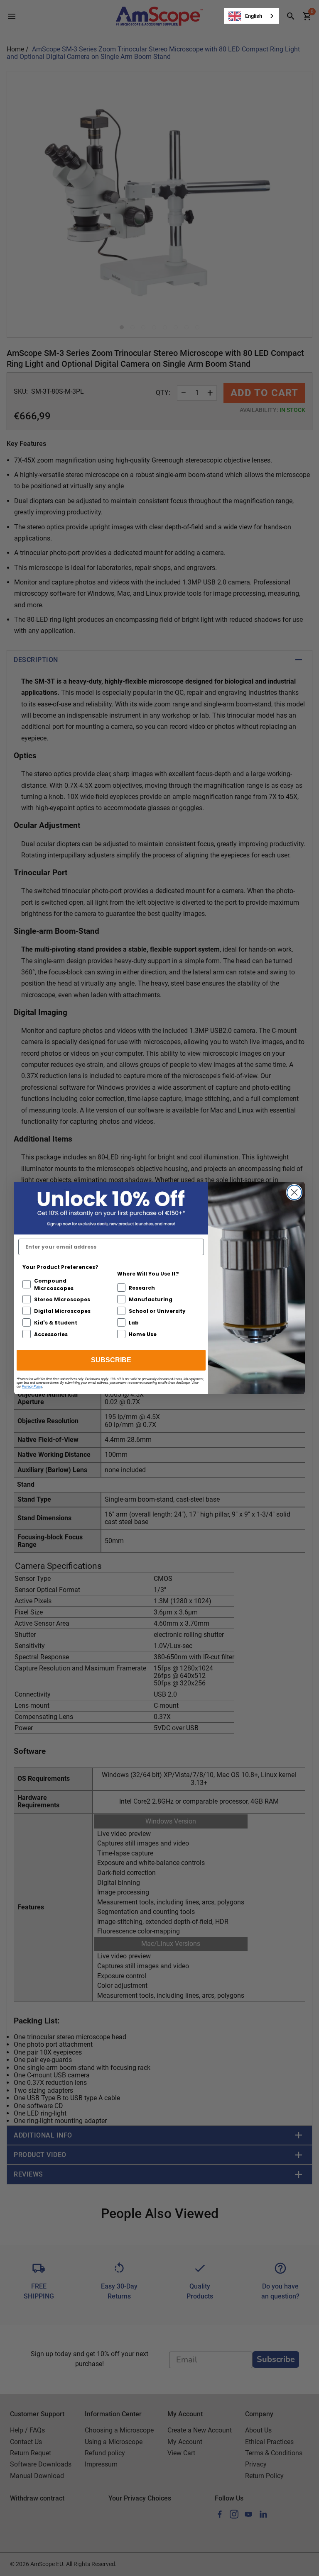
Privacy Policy (32, 1387)
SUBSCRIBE (111, 1360)
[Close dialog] (294, 1192)
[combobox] (252, 16)
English (254, 16)
